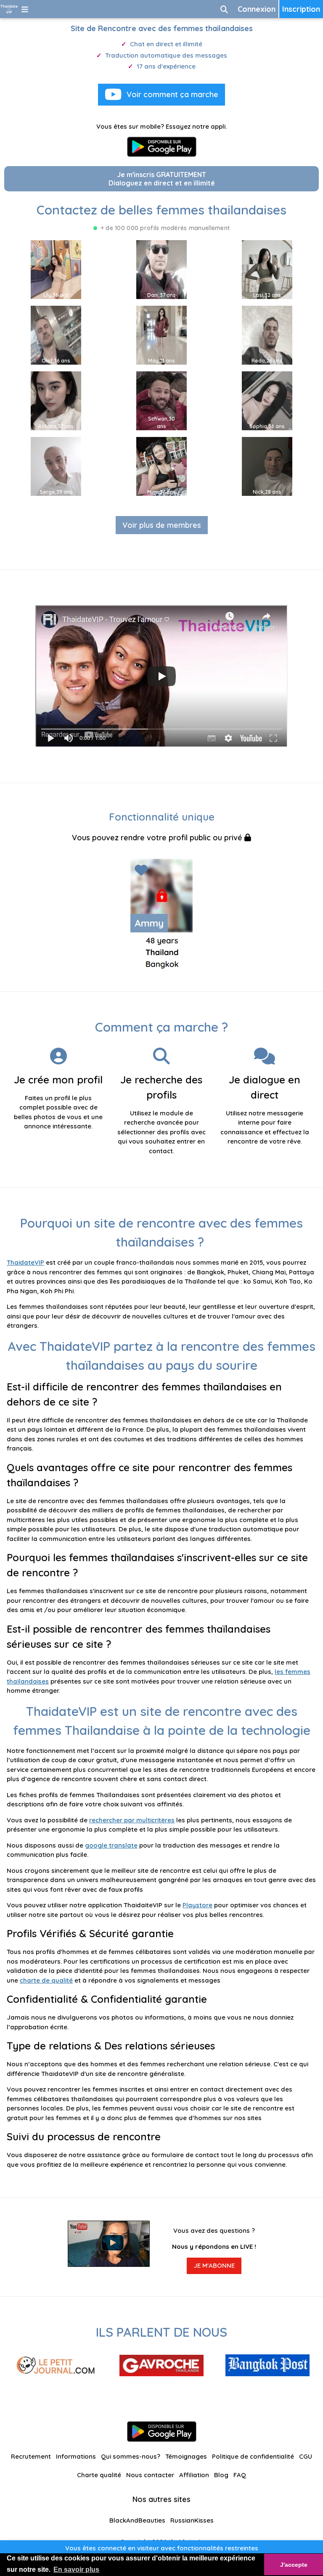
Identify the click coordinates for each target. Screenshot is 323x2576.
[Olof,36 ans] (56, 335)
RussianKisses (192, 2520)
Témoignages (186, 2456)
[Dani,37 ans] (161, 269)
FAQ (240, 2475)
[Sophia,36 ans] (267, 400)
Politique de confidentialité (253, 2456)
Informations (76, 2456)
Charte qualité (99, 2475)
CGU (306, 2456)
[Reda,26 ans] (267, 335)
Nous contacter (150, 2475)
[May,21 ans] (161, 335)
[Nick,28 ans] (267, 466)
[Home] (9, 9)
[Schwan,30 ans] (161, 400)
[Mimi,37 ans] (161, 466)
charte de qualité (46, 1980)
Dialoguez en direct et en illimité (162, 179)
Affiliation (194, 2475)
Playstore (197, 1905)
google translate (111, 1845)
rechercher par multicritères (132, 1820)
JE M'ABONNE (214, 2265)
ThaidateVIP (25, 1262)
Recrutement (31, 2456)
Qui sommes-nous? (131, 2456)
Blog (221, 2475)
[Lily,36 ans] (56, 269)
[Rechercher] (224, 9)
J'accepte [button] (294, 2565)
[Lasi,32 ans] (267, 269)
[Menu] (25, 9)
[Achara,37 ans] (56, 400)
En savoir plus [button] (76, 2569)
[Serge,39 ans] (56, 466)
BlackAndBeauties (137, 2520)
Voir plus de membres (162, 525)
